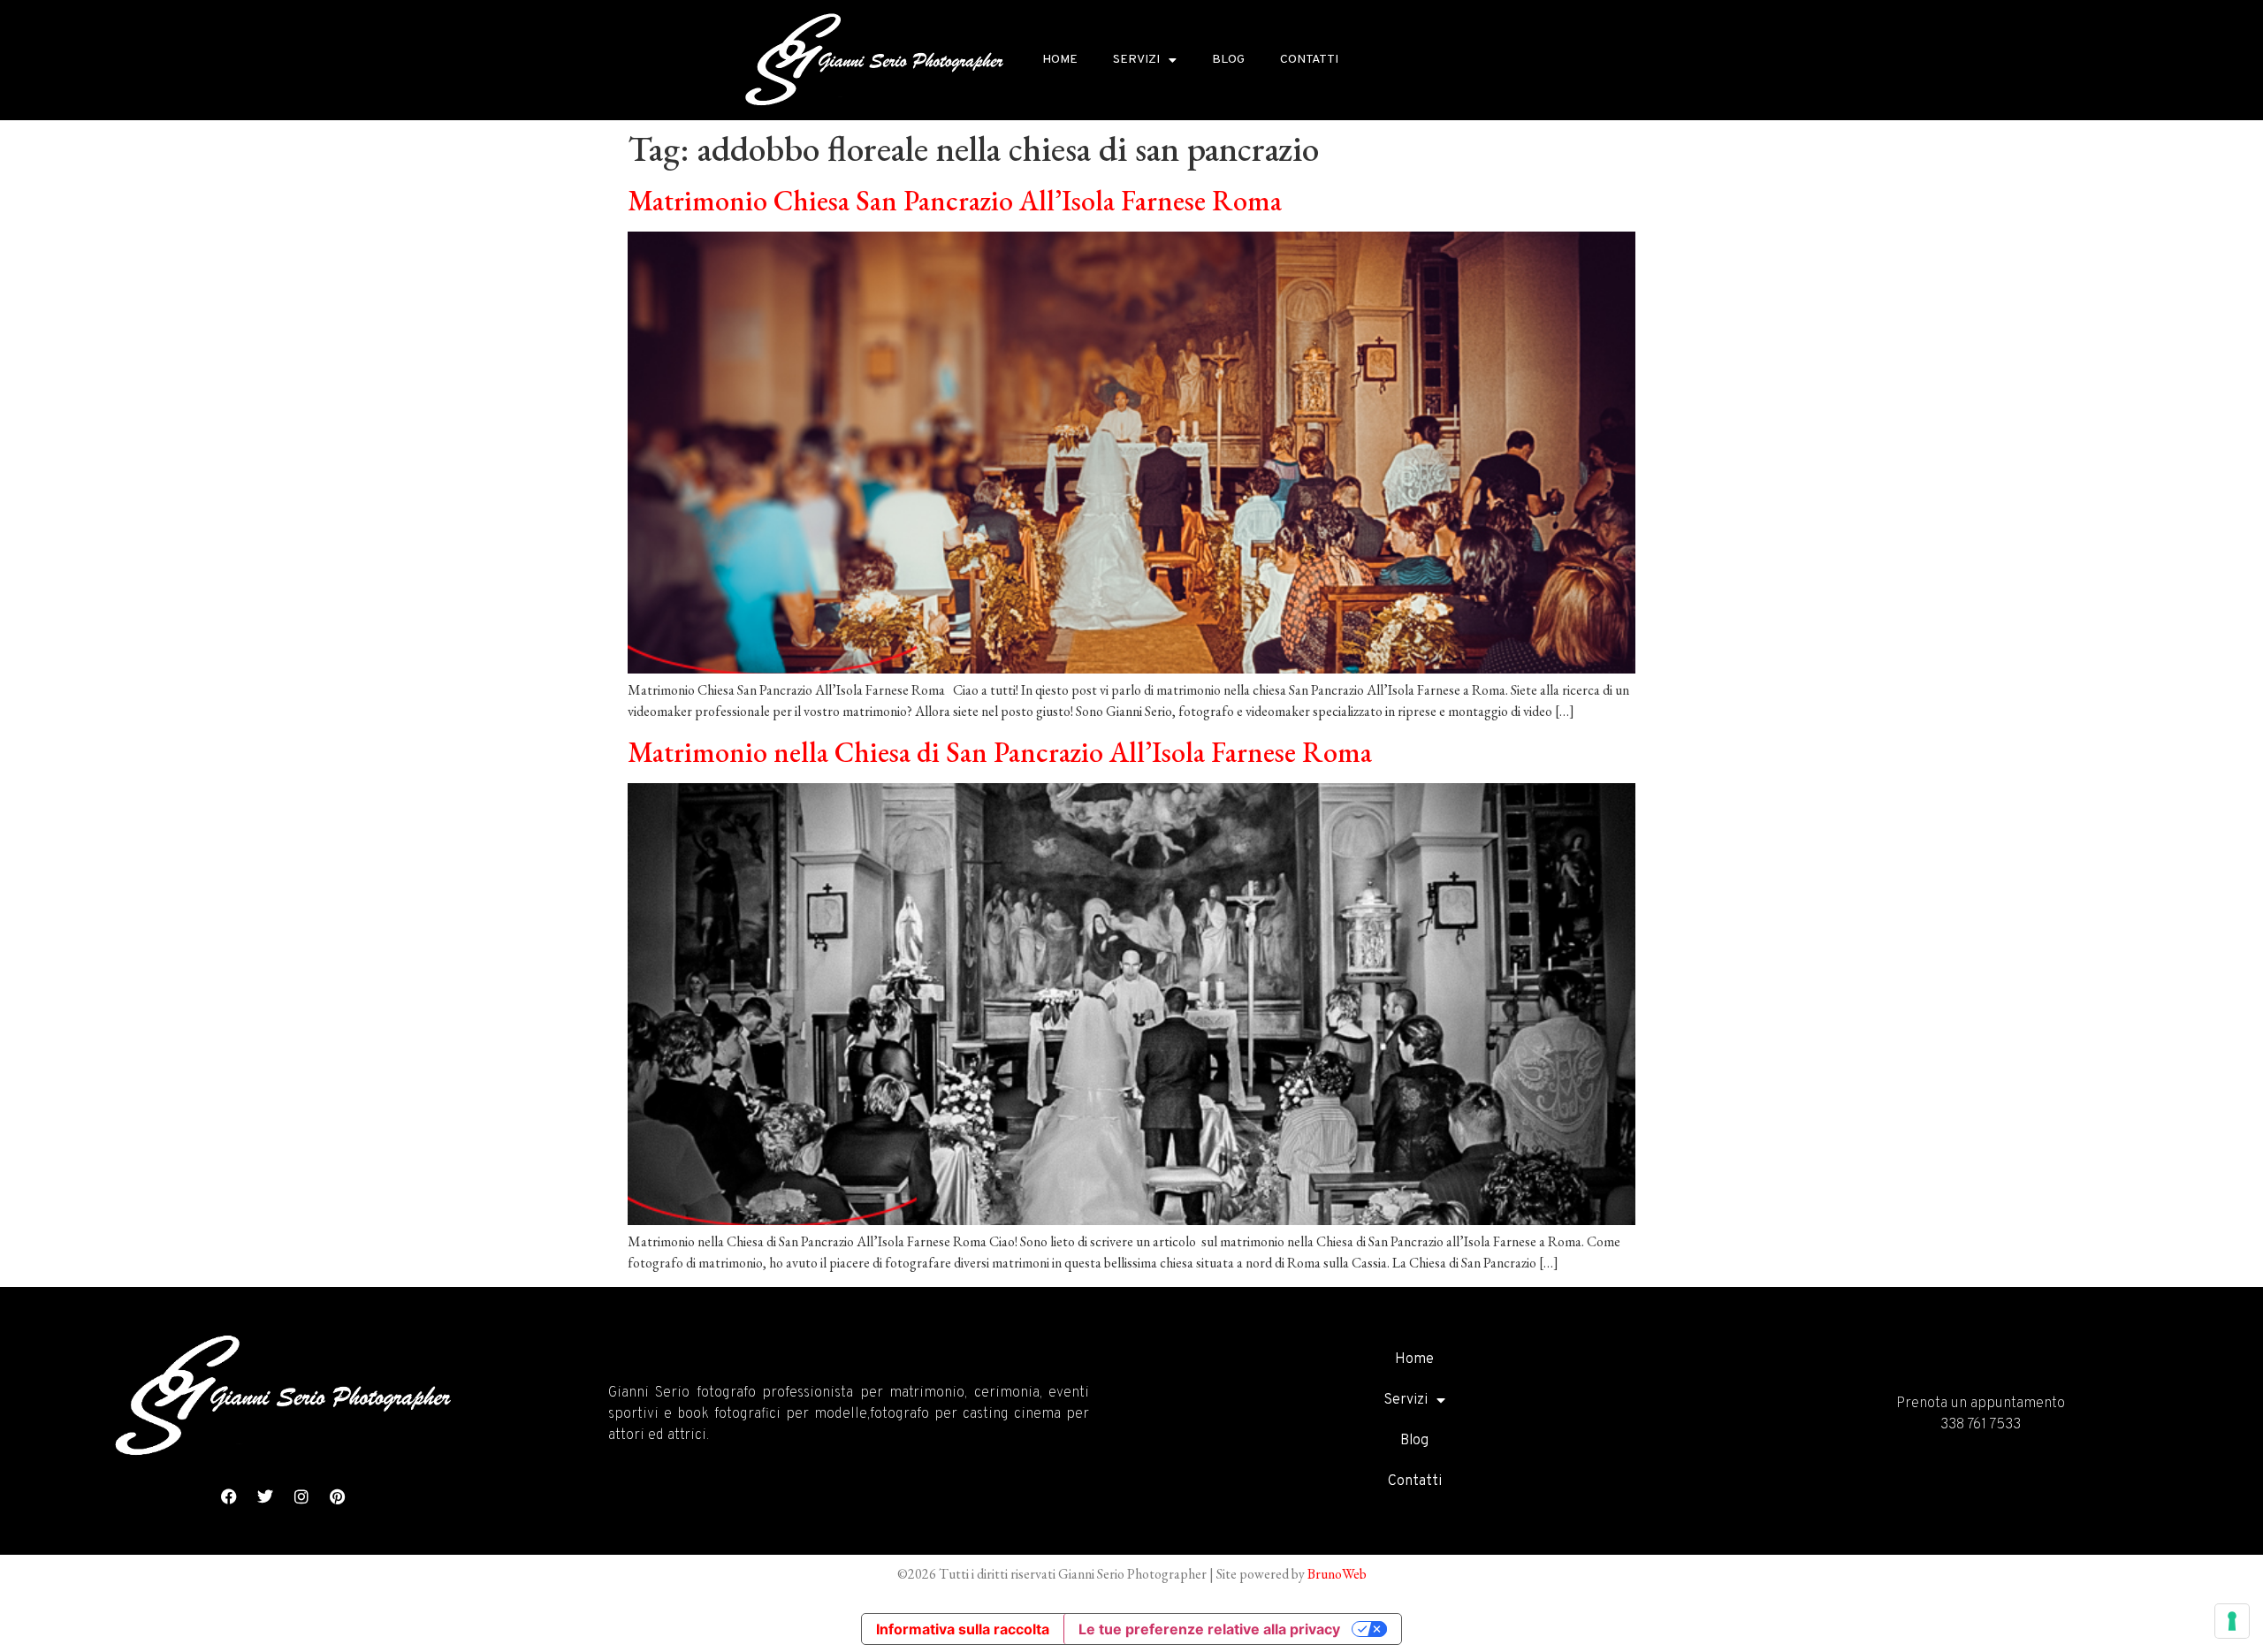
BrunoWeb (1337, 1574)
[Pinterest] (338, 1496)
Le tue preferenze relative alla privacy (1209, 1629)
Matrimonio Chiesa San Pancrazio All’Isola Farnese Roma (955, 201)
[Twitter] (265, 1496)
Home (1060, 60)
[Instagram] (301, 1496)
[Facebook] (229, 1496)
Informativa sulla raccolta (963, 1629)
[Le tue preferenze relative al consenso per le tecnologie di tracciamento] (2232, 1621)
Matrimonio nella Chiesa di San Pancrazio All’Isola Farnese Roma (1000, 752)
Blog (1228, 60)
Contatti (1309, 60)
